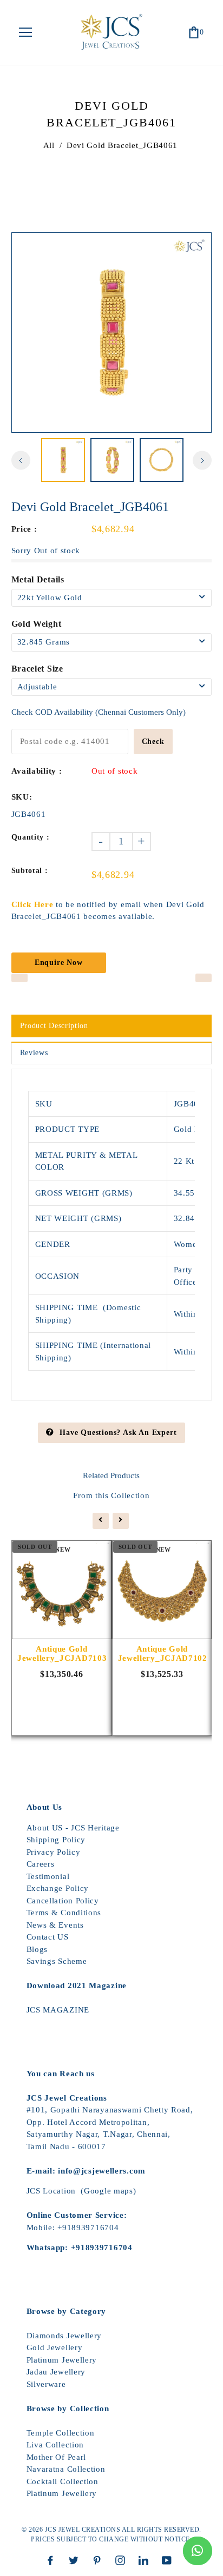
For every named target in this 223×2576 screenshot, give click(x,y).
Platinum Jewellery (62, 2360)
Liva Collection (55, 2445)
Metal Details (38, 579)
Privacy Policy (54, 1852)
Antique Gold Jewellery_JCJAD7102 (162, 1653)
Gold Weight (37, 624)
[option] (112, 333)
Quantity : (31, 837)
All (49, 145)
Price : (24, 529)
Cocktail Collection (63, 2481)
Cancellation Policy (63, 1901)
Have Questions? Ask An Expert (118, 1433)
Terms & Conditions (64, 1913)
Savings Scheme (57, 1961)
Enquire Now (59, 962)
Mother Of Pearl (57, 2457)
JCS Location (51, 2191)
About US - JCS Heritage (73, 1828)
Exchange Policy (58, 1888)
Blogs (37, 1949)
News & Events (55, 1925)
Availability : (37, 771)
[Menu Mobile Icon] (25, 32)
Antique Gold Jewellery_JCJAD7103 (62, 1653)
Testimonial (48, 1876)
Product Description (54, 1026)
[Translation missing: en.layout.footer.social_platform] (53, 2560)
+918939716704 (88, 2228)
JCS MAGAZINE (58, 2010)
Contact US (48, 1937)
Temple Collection (61, 2433)
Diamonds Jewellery (64, 2336)
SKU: (22, 797)
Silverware (46, 2384)
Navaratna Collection (66, 2469)
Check (153, 742)
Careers (41, 1864)
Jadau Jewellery (56, 2372)
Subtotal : (30, 871)
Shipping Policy (56, 1840)
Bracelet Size (37, 669)
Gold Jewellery (55, 2347)
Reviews (34, 1053)
